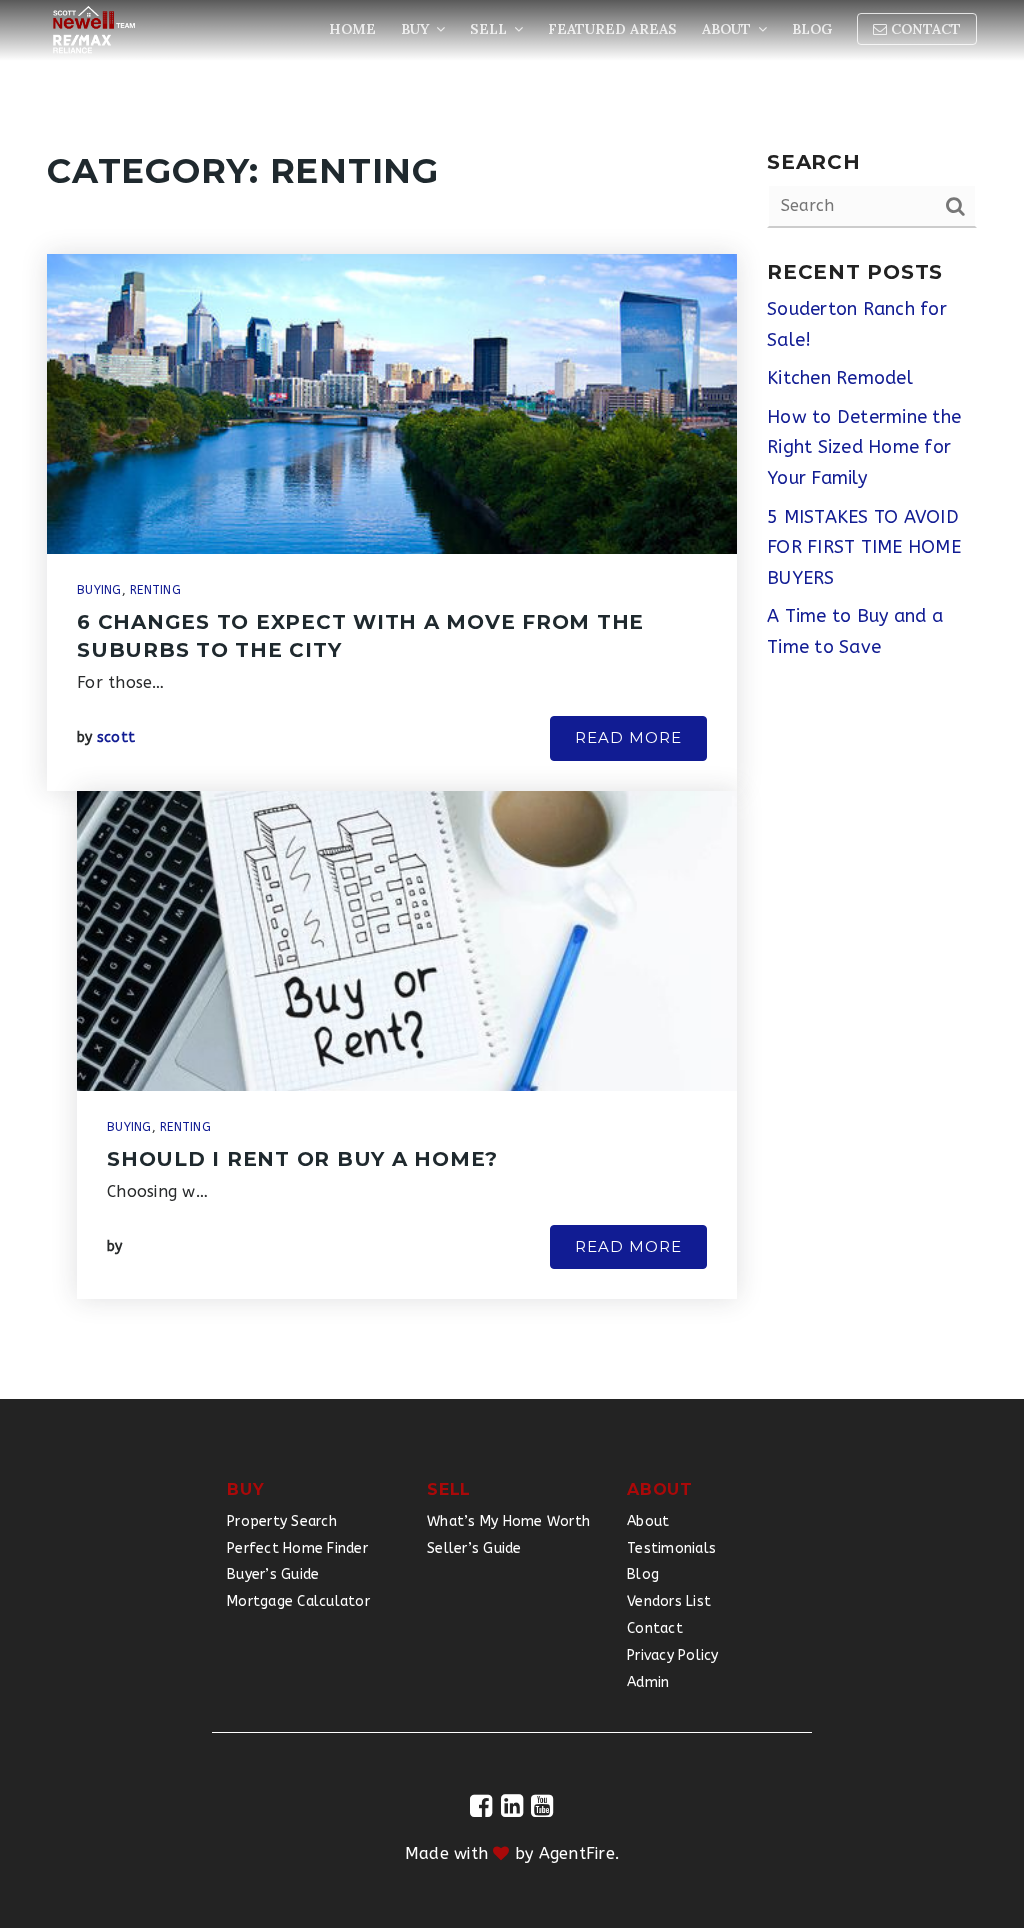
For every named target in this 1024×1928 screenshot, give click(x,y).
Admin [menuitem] (648, 1682)
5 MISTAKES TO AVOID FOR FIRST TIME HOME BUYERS (864, 547)
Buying (99, 590)
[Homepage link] (94, 30)
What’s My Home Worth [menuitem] (508, 1521)
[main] (512, 699)
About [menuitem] (728, 29)
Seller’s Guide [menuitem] (474, 1548)
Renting (155, 590)
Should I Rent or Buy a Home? (302, 1159)
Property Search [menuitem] (282, 1521)
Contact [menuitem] (924, 29)
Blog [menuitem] (812, 29)
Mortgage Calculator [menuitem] (298, 1601)
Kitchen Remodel (840, 378)
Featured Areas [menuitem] (612, 29)
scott (116, 737)
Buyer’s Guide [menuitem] (273, 1574)
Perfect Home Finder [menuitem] (297, 1548)
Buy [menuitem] (417, 29)
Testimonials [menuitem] (671, 1548)
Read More (628, 737)
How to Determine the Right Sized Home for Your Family (864, 447)
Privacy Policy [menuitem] (673, 1655)
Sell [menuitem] (490, 29)
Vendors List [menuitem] (669, 1601)
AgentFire (577, 1853)
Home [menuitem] (352, 29)
